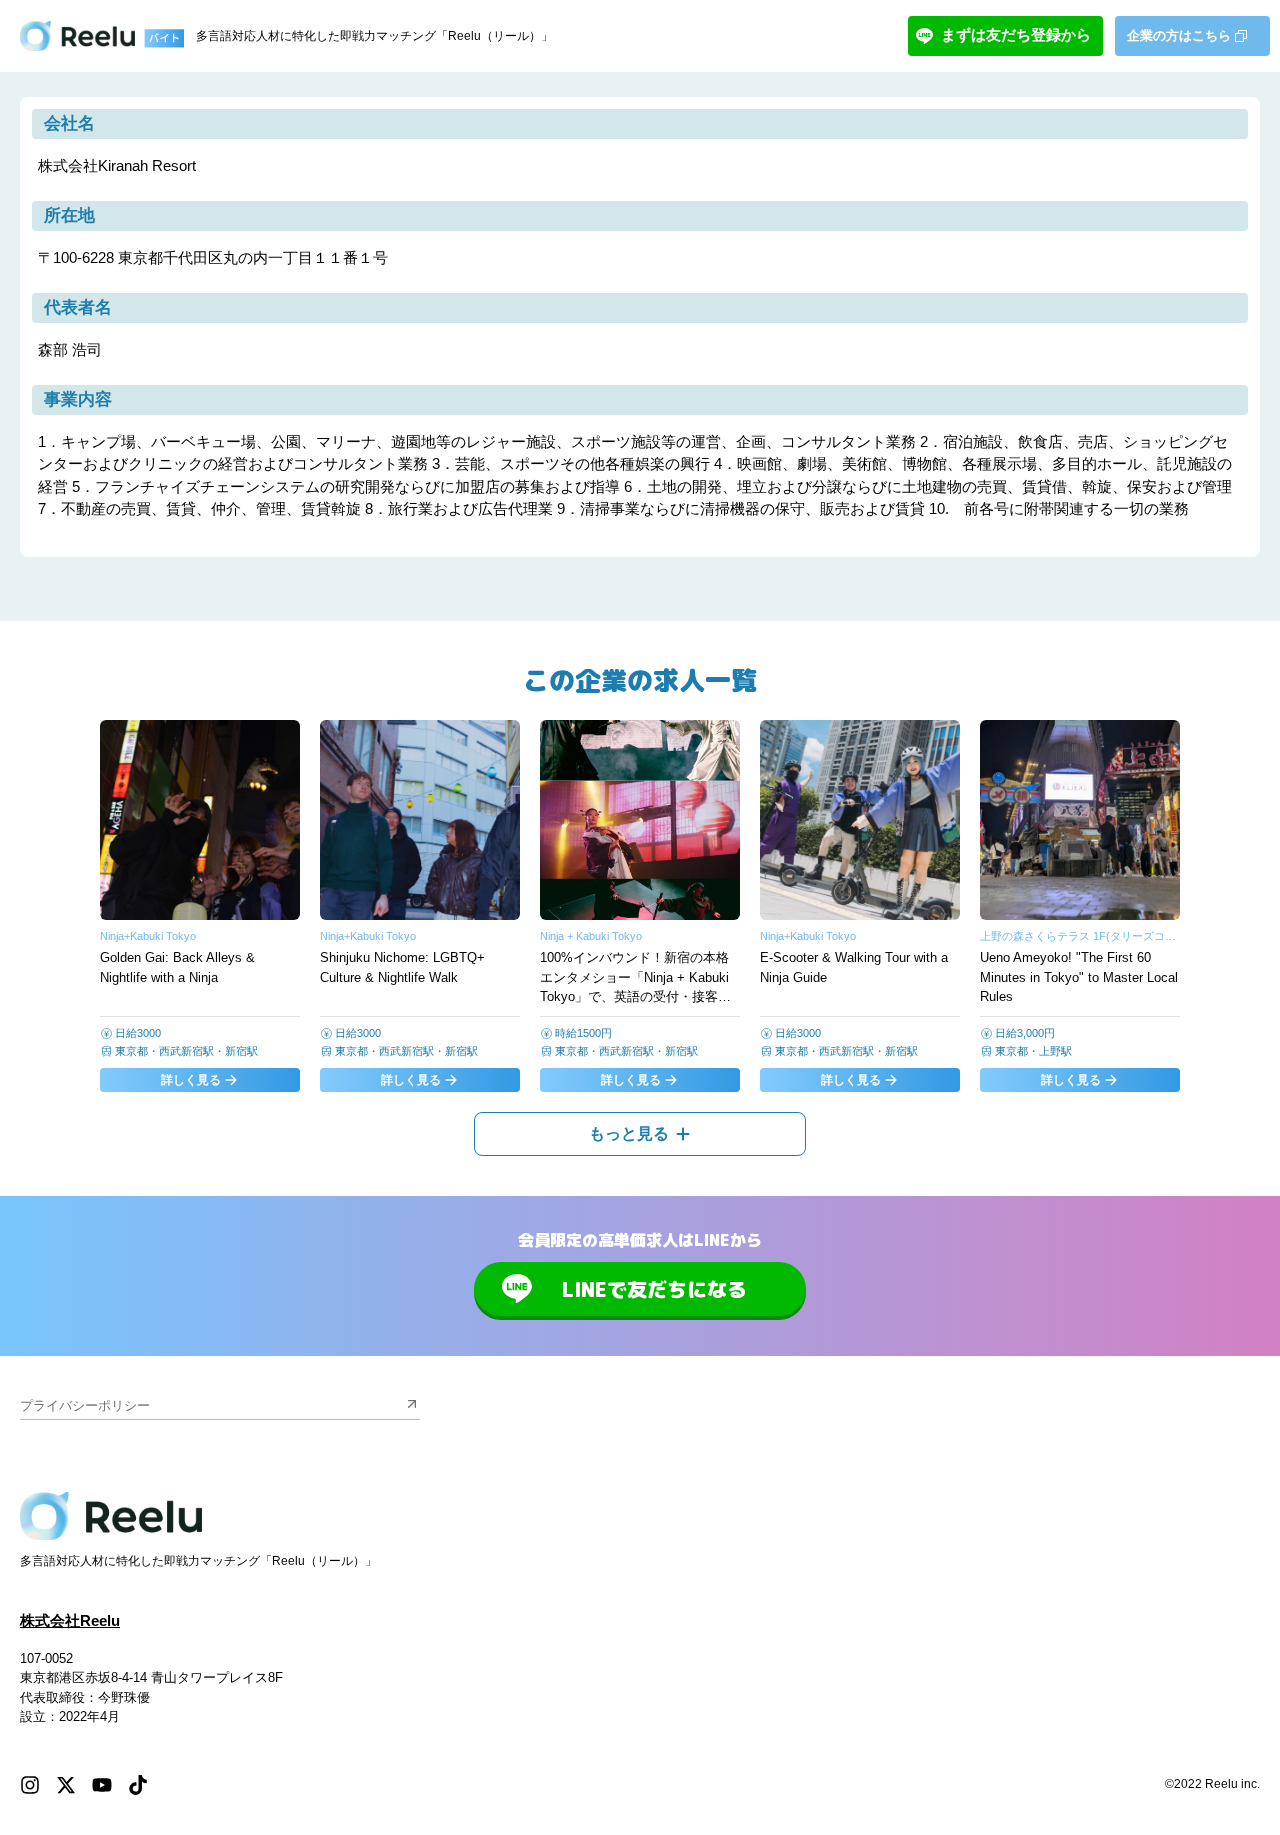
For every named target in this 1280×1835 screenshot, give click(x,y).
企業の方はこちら (1179, 35)
